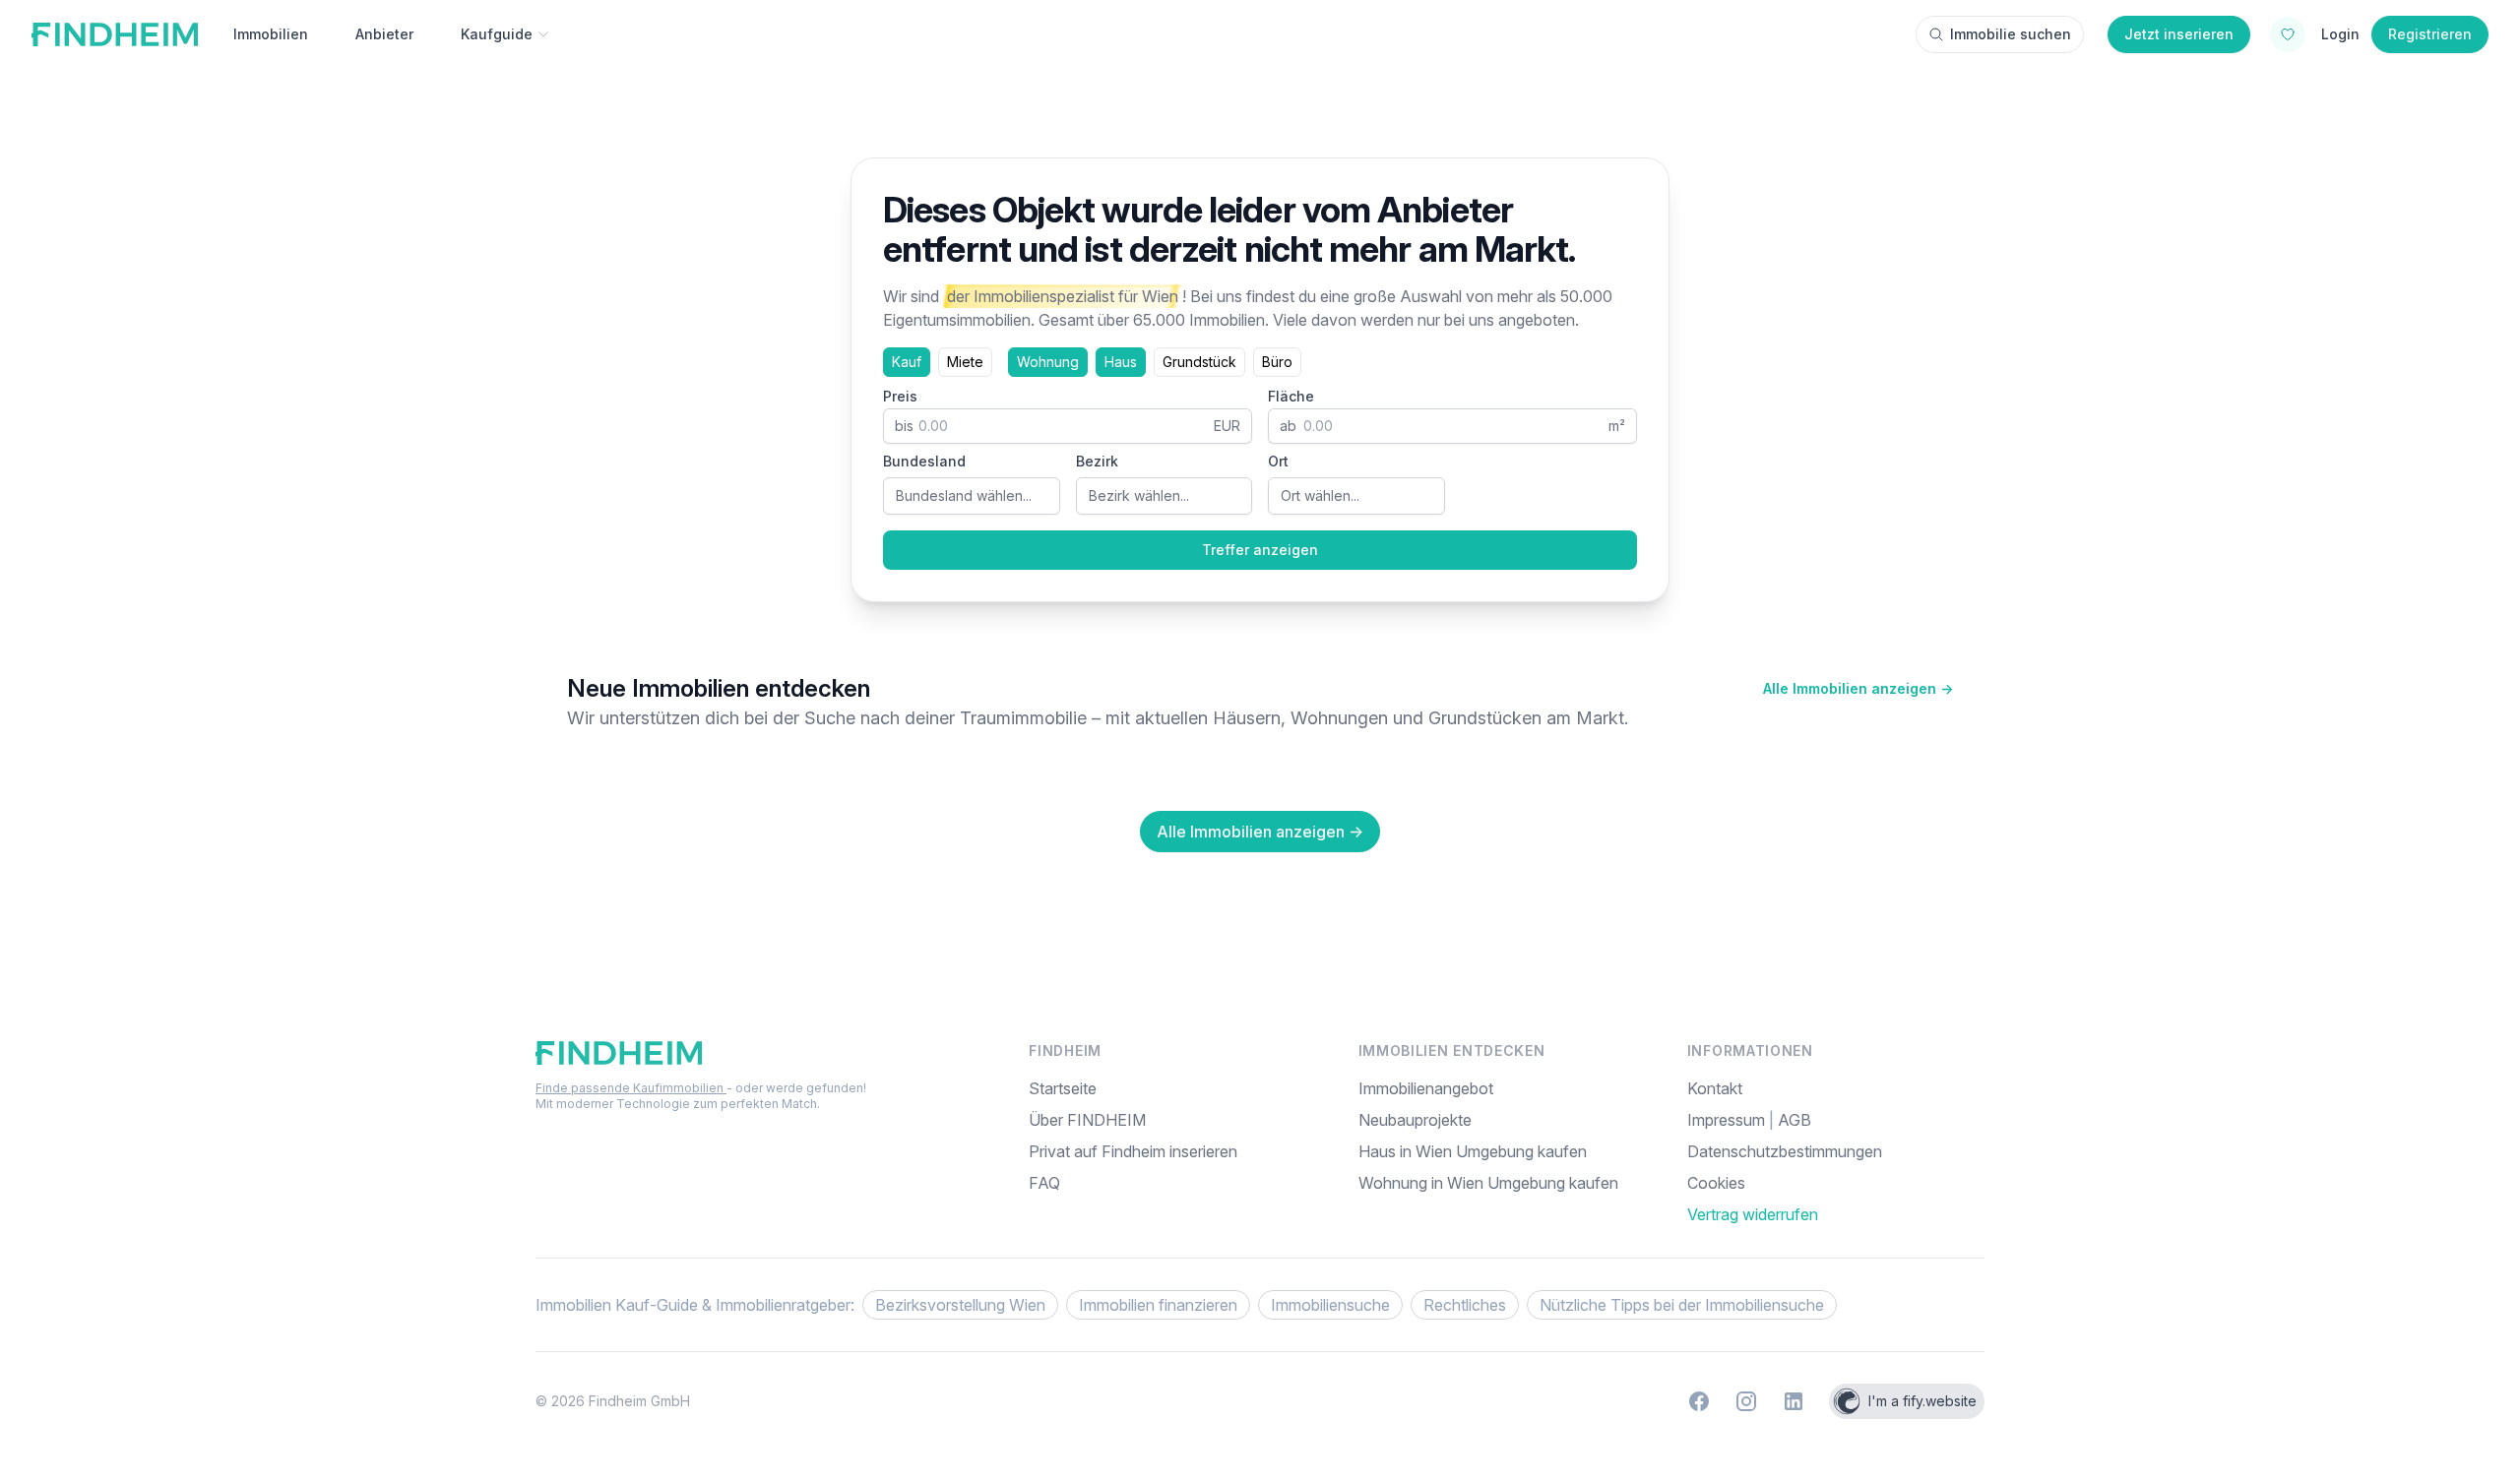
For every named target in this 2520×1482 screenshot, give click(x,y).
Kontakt (1715, 1088)
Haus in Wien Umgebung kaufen (1473, 1151)
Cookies (1716, 1183)
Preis (900, 396)
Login (2340, 34)
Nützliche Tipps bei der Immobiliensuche (1682, 1305)
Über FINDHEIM (1087, 1120)
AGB (1795, 1120)
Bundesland (924, 461)
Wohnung (1048, 362)
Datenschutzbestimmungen (1785, 1151)
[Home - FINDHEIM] (115, 34)
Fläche (1291, 396)
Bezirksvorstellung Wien (960, 1305)
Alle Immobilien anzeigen (1858, 688)
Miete (965, 362)
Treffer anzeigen (1260, 550)
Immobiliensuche (1330, 1305)
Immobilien (271, 34)
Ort (1278, 461)
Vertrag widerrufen (1753, 1214)
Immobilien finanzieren (1158, 1305)
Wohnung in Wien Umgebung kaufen (1488, 1183)
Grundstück (1199, 362)
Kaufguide (497, 34)
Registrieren (2430, 34)
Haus (1121, 362)
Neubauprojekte (1415, 1120)
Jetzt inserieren (2179, 34)
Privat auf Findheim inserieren (1133, 1151)
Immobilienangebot (1426, 1088)
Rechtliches (1465, 1305)
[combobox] (972, 496)
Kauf (907, 362)
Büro (1277, 362)
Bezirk (1097, 461)
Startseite (1063, 1088)
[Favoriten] (2288, 34)
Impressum (1728, 1120)
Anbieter (384, 34)
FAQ (1044, 1183)
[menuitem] (1836, 1183)
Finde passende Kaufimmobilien (631, 1088)
